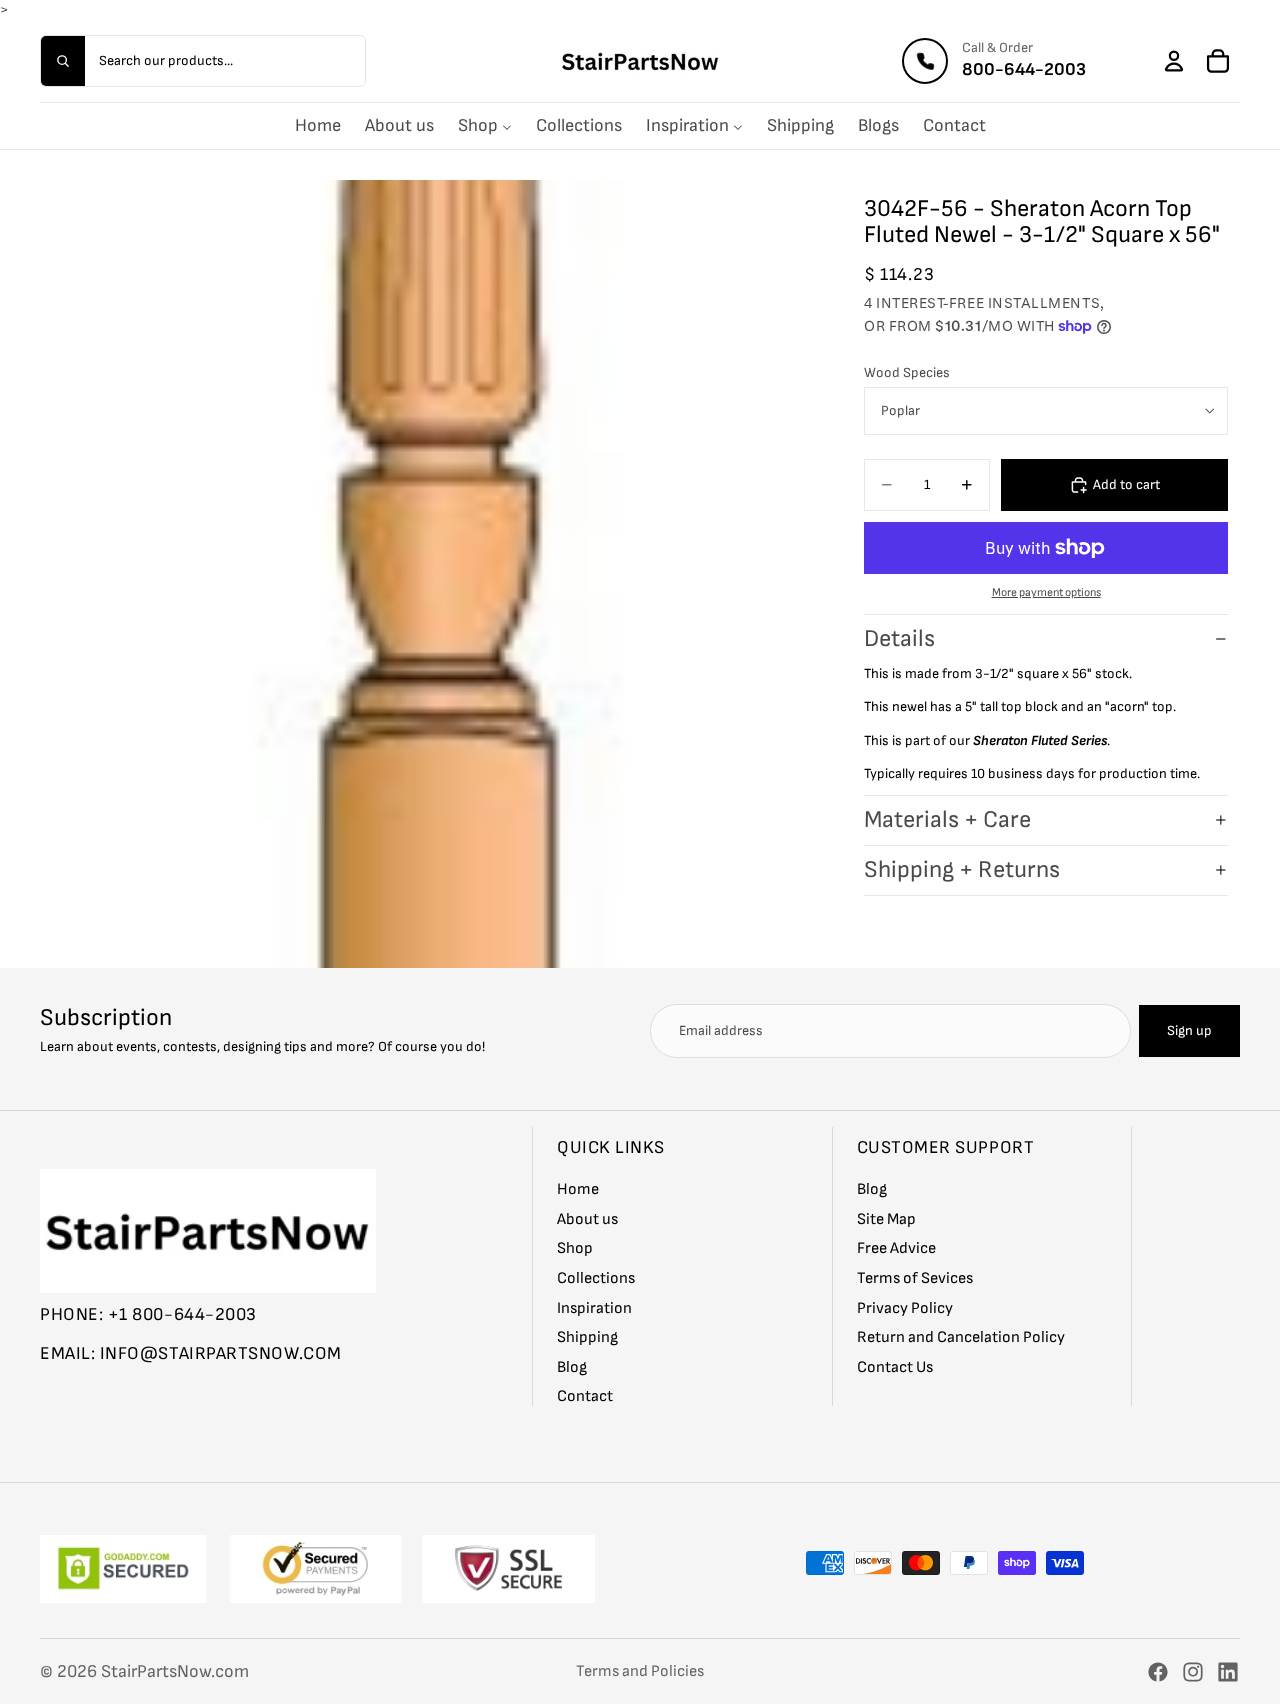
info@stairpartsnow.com (221, 1353)
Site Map (886, 1218)
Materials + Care (947, 819)
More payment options (1046, 592)
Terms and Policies (640, 1671)
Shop (575, 1248)
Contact (585, 1396)
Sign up (1189, 1030)
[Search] (63, 61)
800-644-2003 (1024, 69)
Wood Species (907, 372)
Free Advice (896, 1248)
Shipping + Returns (962, 869)
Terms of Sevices (915, 1278)
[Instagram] (1193, 1672)
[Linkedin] (1228, 1672)
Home (578, 1189)
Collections (596, 1278)
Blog (572, 1366)
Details (899, 638)
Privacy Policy (905, 1307)
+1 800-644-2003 (182, 1313)
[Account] (1174, 61)
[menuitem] (318, 126)
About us (587, 1218)
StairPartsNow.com (175, 1671)
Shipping (587, 1337)
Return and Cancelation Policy (961, 1337)
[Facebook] (1158, 1672)
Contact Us (895, 1366)
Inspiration (594, 1307)
